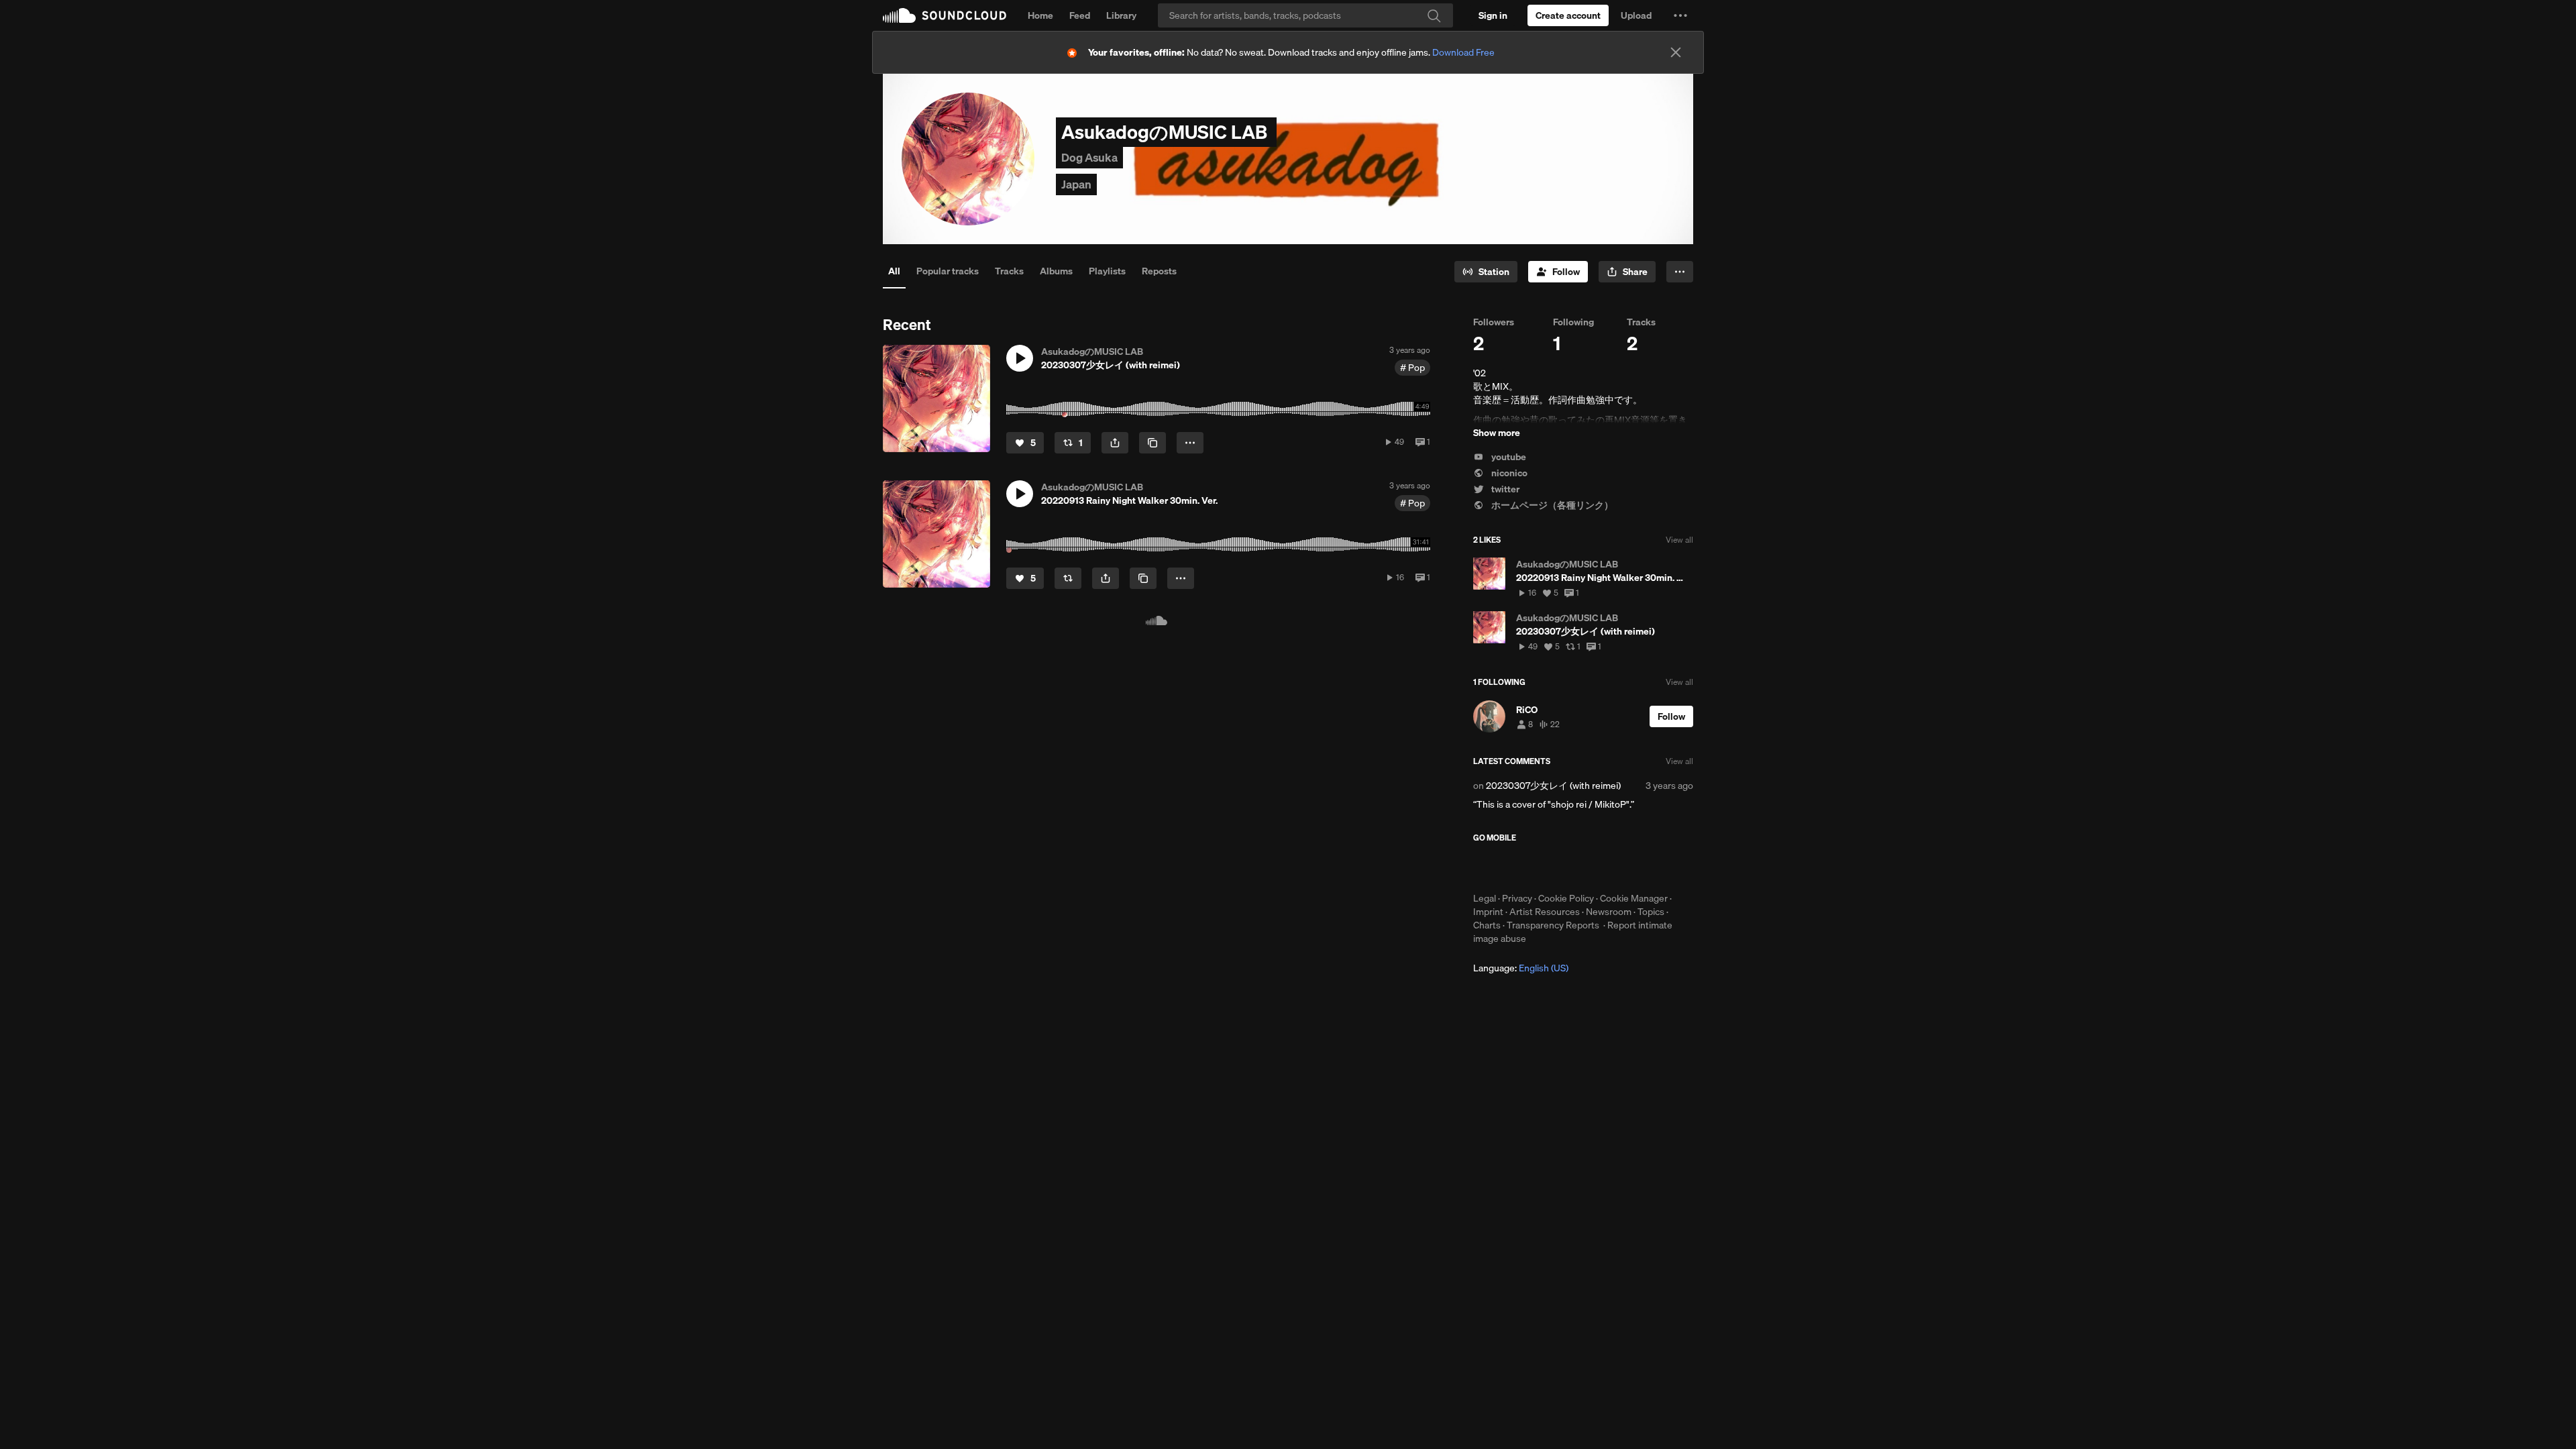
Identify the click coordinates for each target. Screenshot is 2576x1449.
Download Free (1463, 52)
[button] (1680, 15)
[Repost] (1068, 578)
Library (1121, 15)
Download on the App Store (1513, 867)
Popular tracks (948, 271)
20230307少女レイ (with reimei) (1553, 786)
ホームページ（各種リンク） (1551, 505)
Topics (1651, 912)
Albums (1056, 271)
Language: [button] (1521, 968)
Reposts (1159, 271)
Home (1040, 15)
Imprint (1488, 912)
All (894, 271)
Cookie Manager (1634, 898)
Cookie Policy (1566, 898)
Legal (1485, 898)
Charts (1487, 925)
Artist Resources (1545, 912)
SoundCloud (945, 15)
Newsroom (1609, 912)
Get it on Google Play (1604, 867)
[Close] (1676, 52)
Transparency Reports (1553, 925)
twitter (1504, 489)
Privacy (1517, 898)
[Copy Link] (1152, 443)
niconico (1508, 473)
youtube (1508, 457)
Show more (1497, 433)
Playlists (1107, 271)
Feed (1080, 15)
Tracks (1009, 271)
